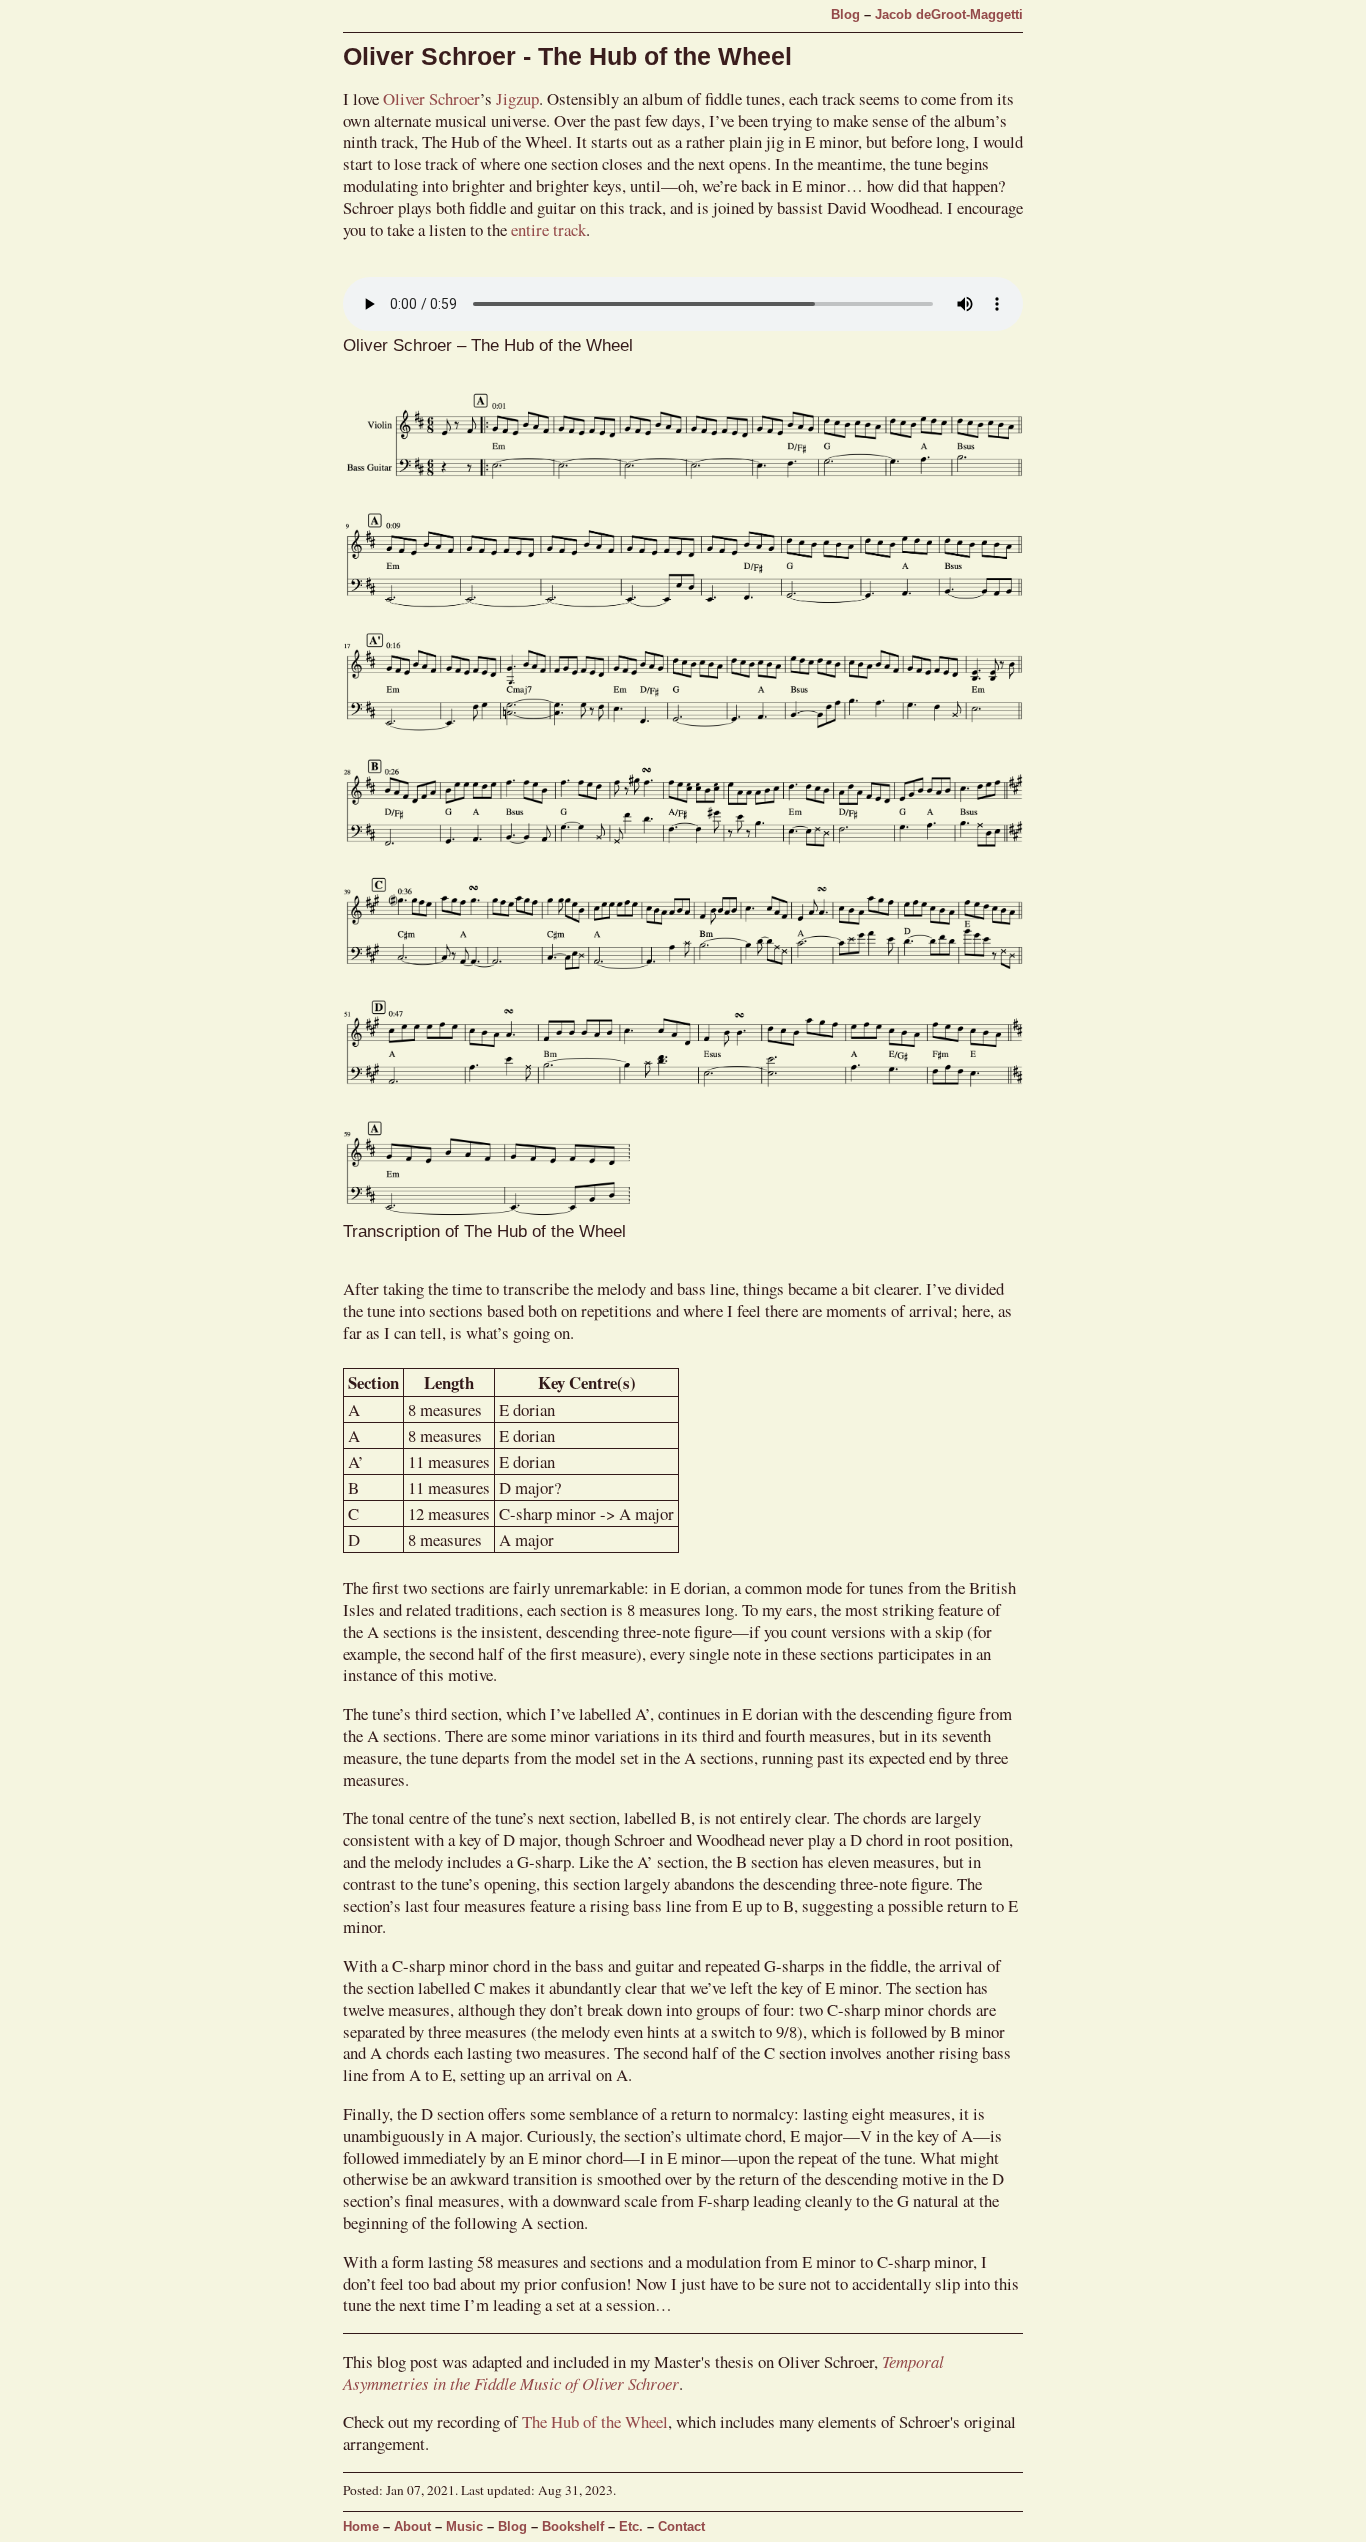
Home (361, 2527)
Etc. (631, 2527)
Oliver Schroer (431, 98)
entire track (548, 229)
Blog (845, 15)
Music (464, 2527)
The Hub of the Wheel (595, 2421)
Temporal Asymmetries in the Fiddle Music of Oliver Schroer (643, 2372)
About (412, 2527)
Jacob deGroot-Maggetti (949, 15)
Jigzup (517, 98)
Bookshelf (573, 2527)
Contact (681, 2527)
